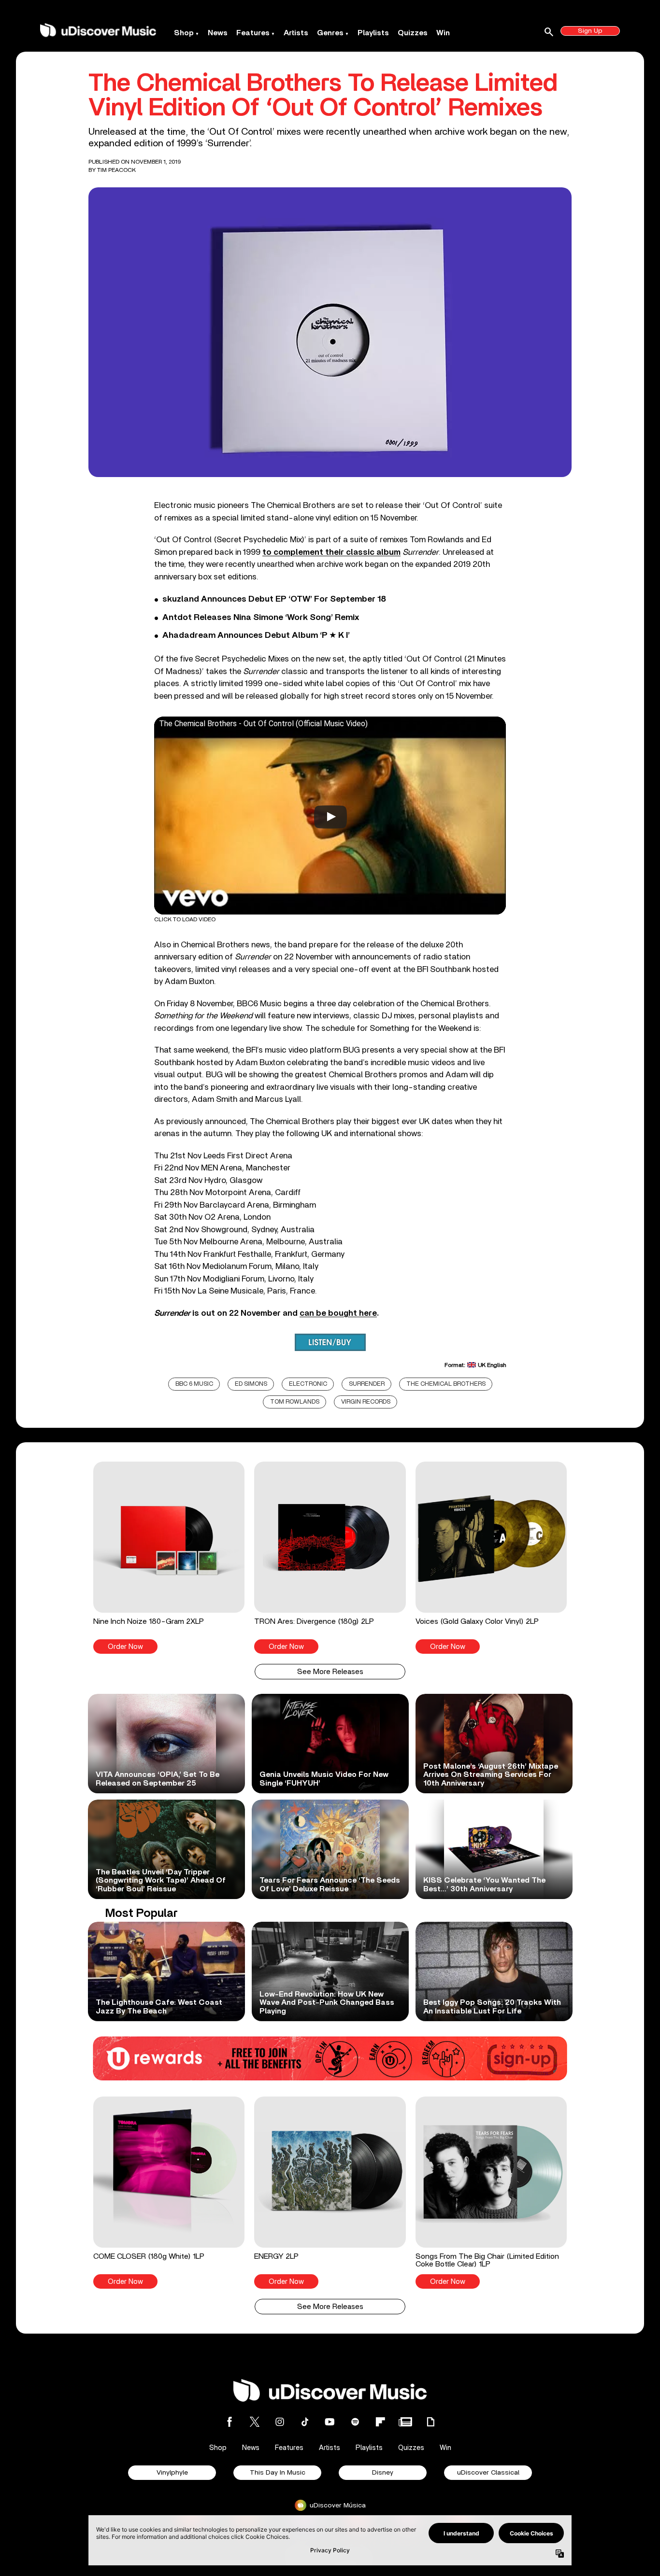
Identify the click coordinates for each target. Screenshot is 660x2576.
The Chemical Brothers (446, 1384)
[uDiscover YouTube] (330, 2422)
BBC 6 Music (194, 1384)
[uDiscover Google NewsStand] (405, 2422)
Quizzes (413, 33)
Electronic (308, 1384)
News (218, 33)
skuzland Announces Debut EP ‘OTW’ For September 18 (274, 599)
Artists (296, 33)
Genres (330, 33)
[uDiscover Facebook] (230, 2422)
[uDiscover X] (255, 2422)
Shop (184, 33)
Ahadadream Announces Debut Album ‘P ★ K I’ (256, 635)
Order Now (125, 1647)
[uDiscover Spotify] (355, 2422)
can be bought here (338, 1313)
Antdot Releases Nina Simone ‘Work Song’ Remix (261, 618)
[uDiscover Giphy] (430, 2422)
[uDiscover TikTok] (305, 2422)
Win (443, 33)
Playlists (373, 33)
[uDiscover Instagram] (280, 2422)
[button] (169, 1558)
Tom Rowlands (295, 1402)
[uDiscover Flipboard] (380, 2422)
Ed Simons (251, 1384)
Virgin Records (366, 1402)
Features (253, 33)
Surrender (367, 1384)
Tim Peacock (116, 170)
